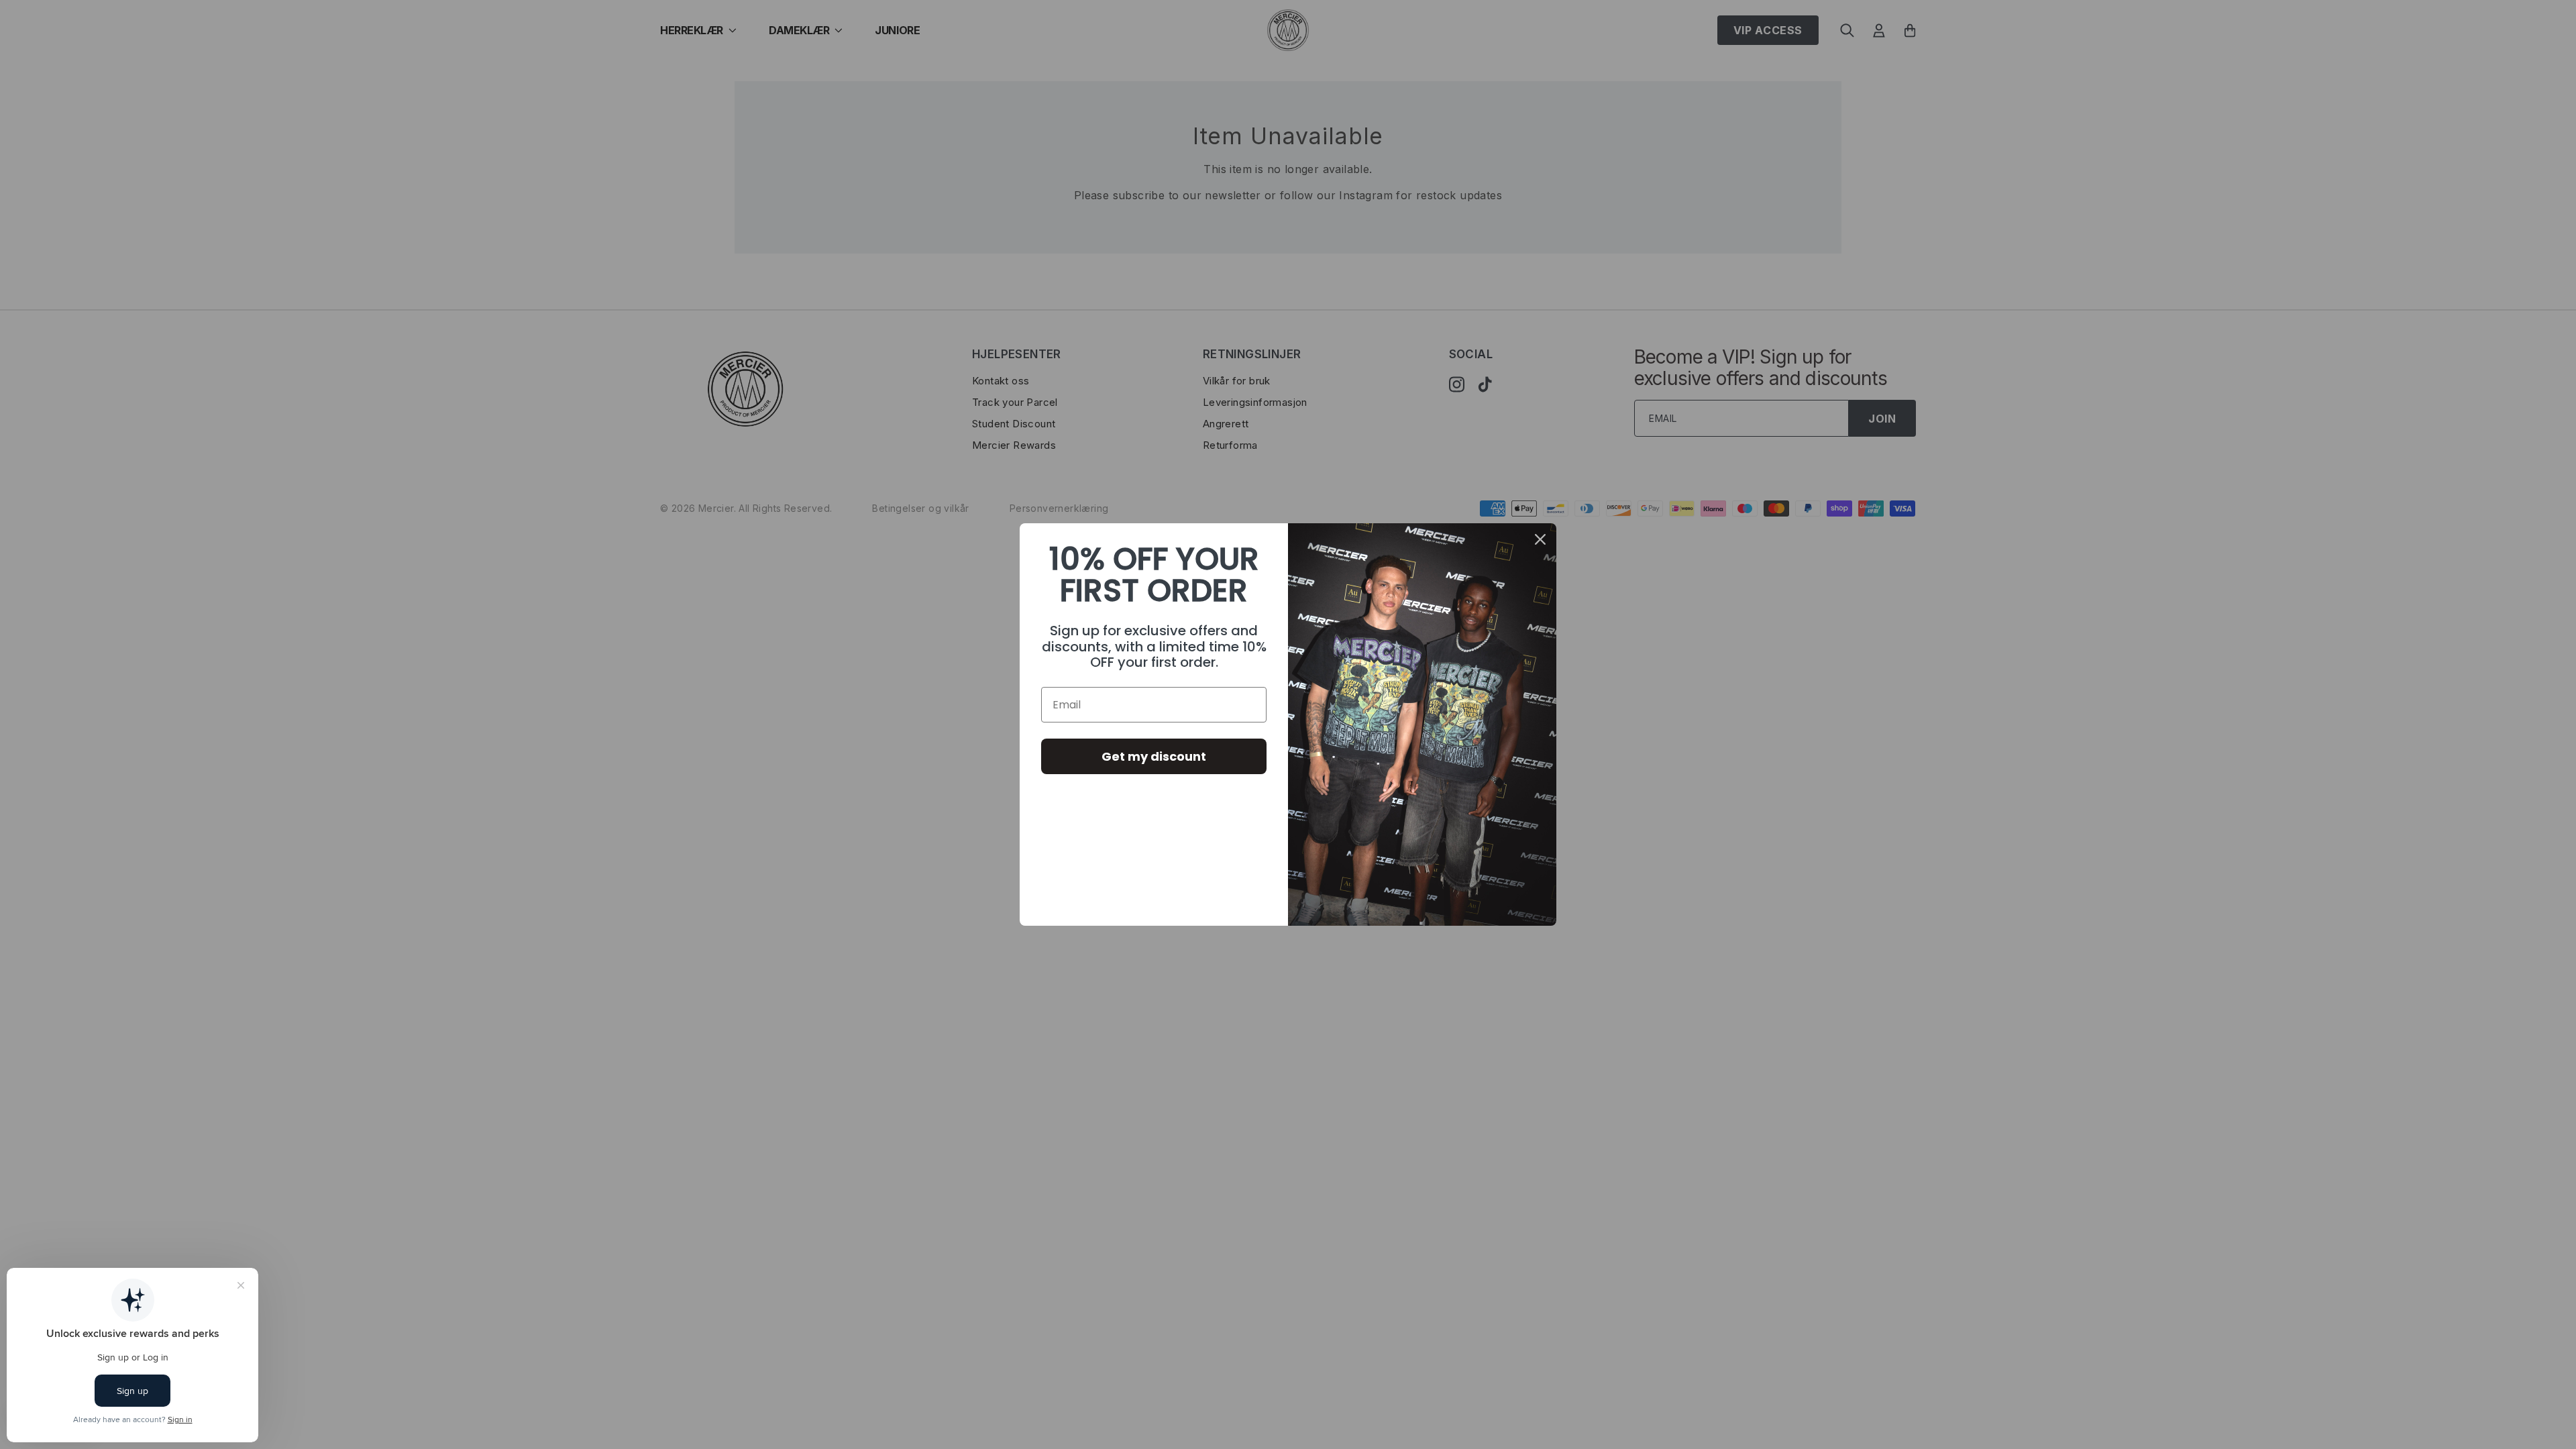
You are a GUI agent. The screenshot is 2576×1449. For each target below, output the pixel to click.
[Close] (1540, 539)
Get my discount (1154, 756)
